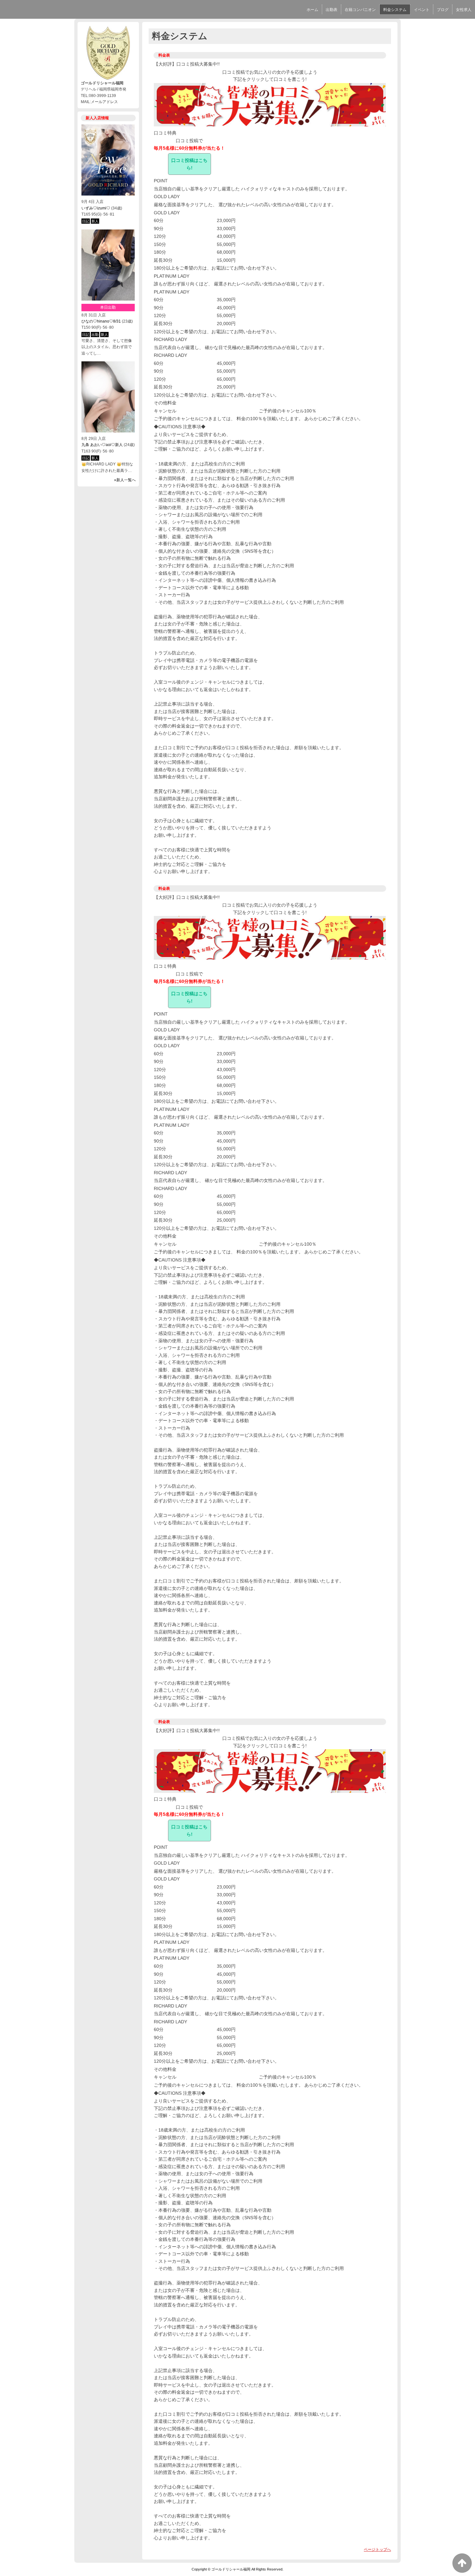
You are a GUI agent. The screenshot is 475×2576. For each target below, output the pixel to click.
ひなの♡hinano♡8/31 (101, 321)
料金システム (395, 10)
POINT (161, 181)
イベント (422, 10)
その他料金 (165, 403)
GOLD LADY (167, 197)
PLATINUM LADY (172, 276)
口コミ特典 (165, 133)
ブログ (443, 10)
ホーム (312, 10)
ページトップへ (377, 2549)
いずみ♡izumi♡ (96, 208)
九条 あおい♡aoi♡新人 (102, 445)
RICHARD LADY (170, 339)
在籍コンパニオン (360, 10)
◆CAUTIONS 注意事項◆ (180, 427)
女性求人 (464, 10)
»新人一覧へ (125, 480)
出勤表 (332, 10)
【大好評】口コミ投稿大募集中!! (187, 64)
